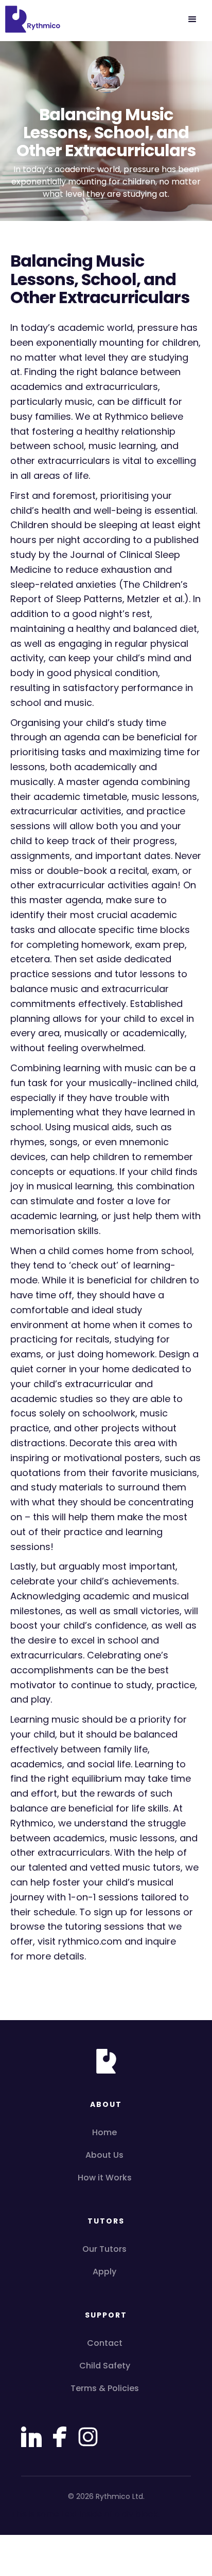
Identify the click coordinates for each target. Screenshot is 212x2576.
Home (104, 2132)
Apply (104, 2272)
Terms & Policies (105, 2388)
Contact (105, 2343)
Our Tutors (104, 2249)
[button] (192, 20)
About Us (104, 2155)
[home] (31, 20)
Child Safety (105, 2366)
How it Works (105, 2178)
